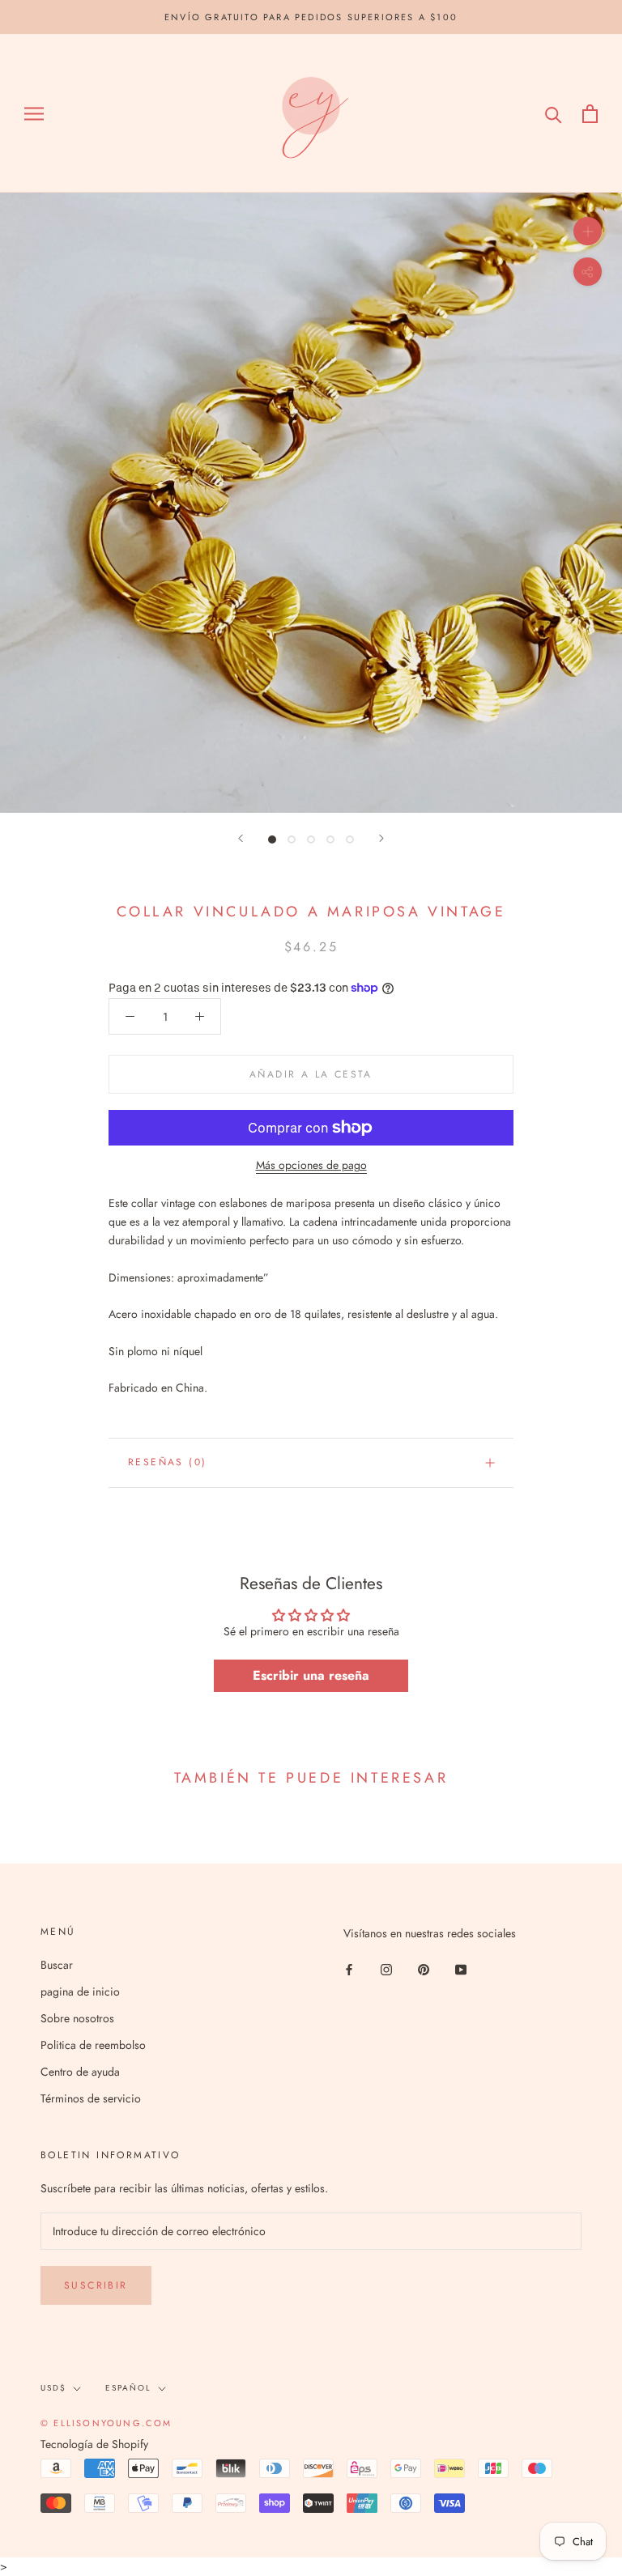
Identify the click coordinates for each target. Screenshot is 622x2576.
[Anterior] (241, 838)
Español (128, 2388)
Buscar (57, 1965)
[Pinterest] (424, 1968)
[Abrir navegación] (34, 114)
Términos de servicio (91, 2098)
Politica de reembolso (93, 2045)
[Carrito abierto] (590, 114)
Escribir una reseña (311, 1675)
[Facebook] (349, 1968)
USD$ (53, 2388)
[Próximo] (381, 838)
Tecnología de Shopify (94, 2444)
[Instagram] (386, 1968)
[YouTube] (461, 1968)
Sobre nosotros (77, 2018)
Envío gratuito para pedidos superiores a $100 (311, 17)
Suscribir (96, 2285)
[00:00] (311, 503)
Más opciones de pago (311, 1165)
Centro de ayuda (80, 2072)
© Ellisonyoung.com (107, 2423)
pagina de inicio (80, 1992)
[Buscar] (554, 114)
